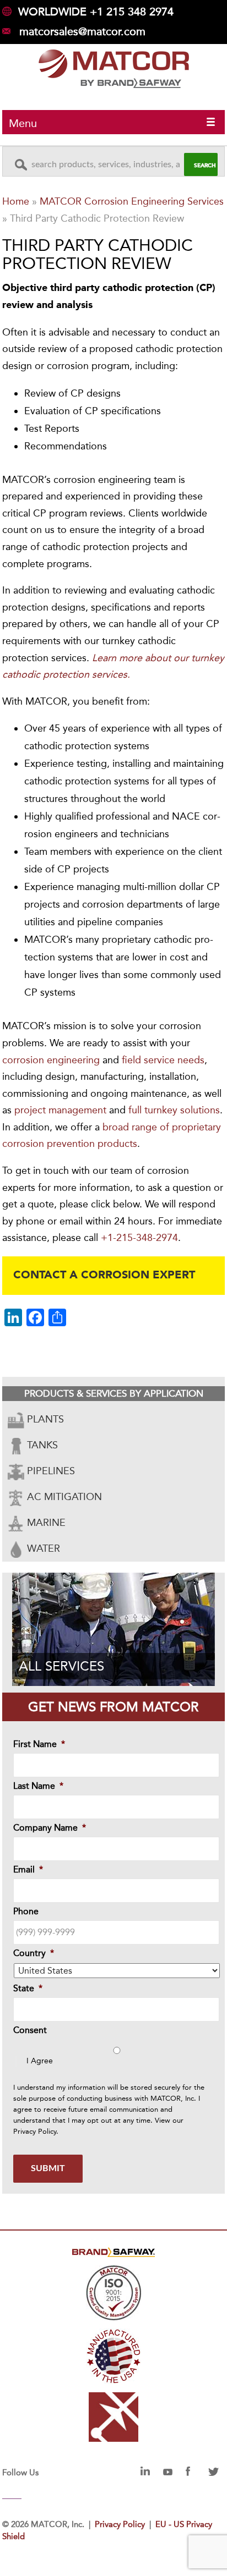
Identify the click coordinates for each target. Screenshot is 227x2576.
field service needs (163, 1060)
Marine (45, 1523)
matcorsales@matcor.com (82, 31)
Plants (44, 1419)
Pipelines (50, 1471)
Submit (48, 2168)
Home (16, 201)
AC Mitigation (63, 1497)
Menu (23, 123)
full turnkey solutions (174, 1110)
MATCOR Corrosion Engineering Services (132, 201)
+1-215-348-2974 (139, 1238)
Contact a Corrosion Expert (104, 1276)
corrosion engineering (51, 1060)
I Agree (40, 2061)
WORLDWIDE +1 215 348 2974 (96, 12)
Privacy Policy (35, 2131)
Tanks (41, 1445)
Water (42, 1548)
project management (60, 1110)
